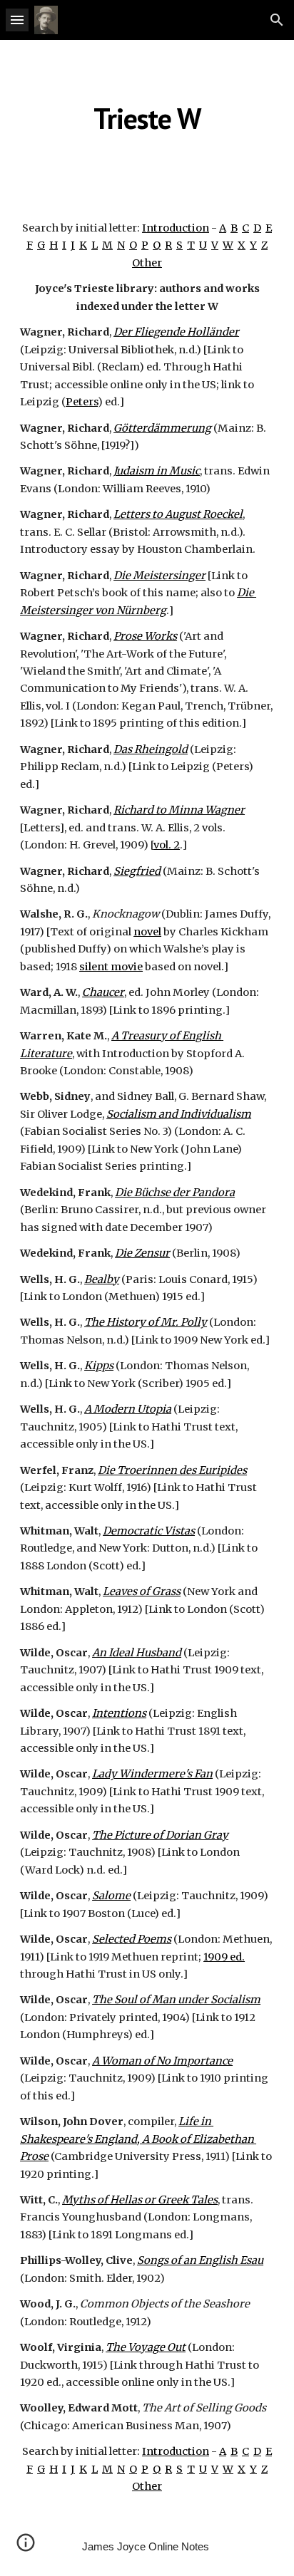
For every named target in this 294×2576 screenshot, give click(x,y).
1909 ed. (224, 1957)
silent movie (111, 967)
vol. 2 (167, 845)
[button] (17, 20)
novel (147, 932)
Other (147, 263)
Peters (82, 402)
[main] (147, 118)
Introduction (176, 228)
